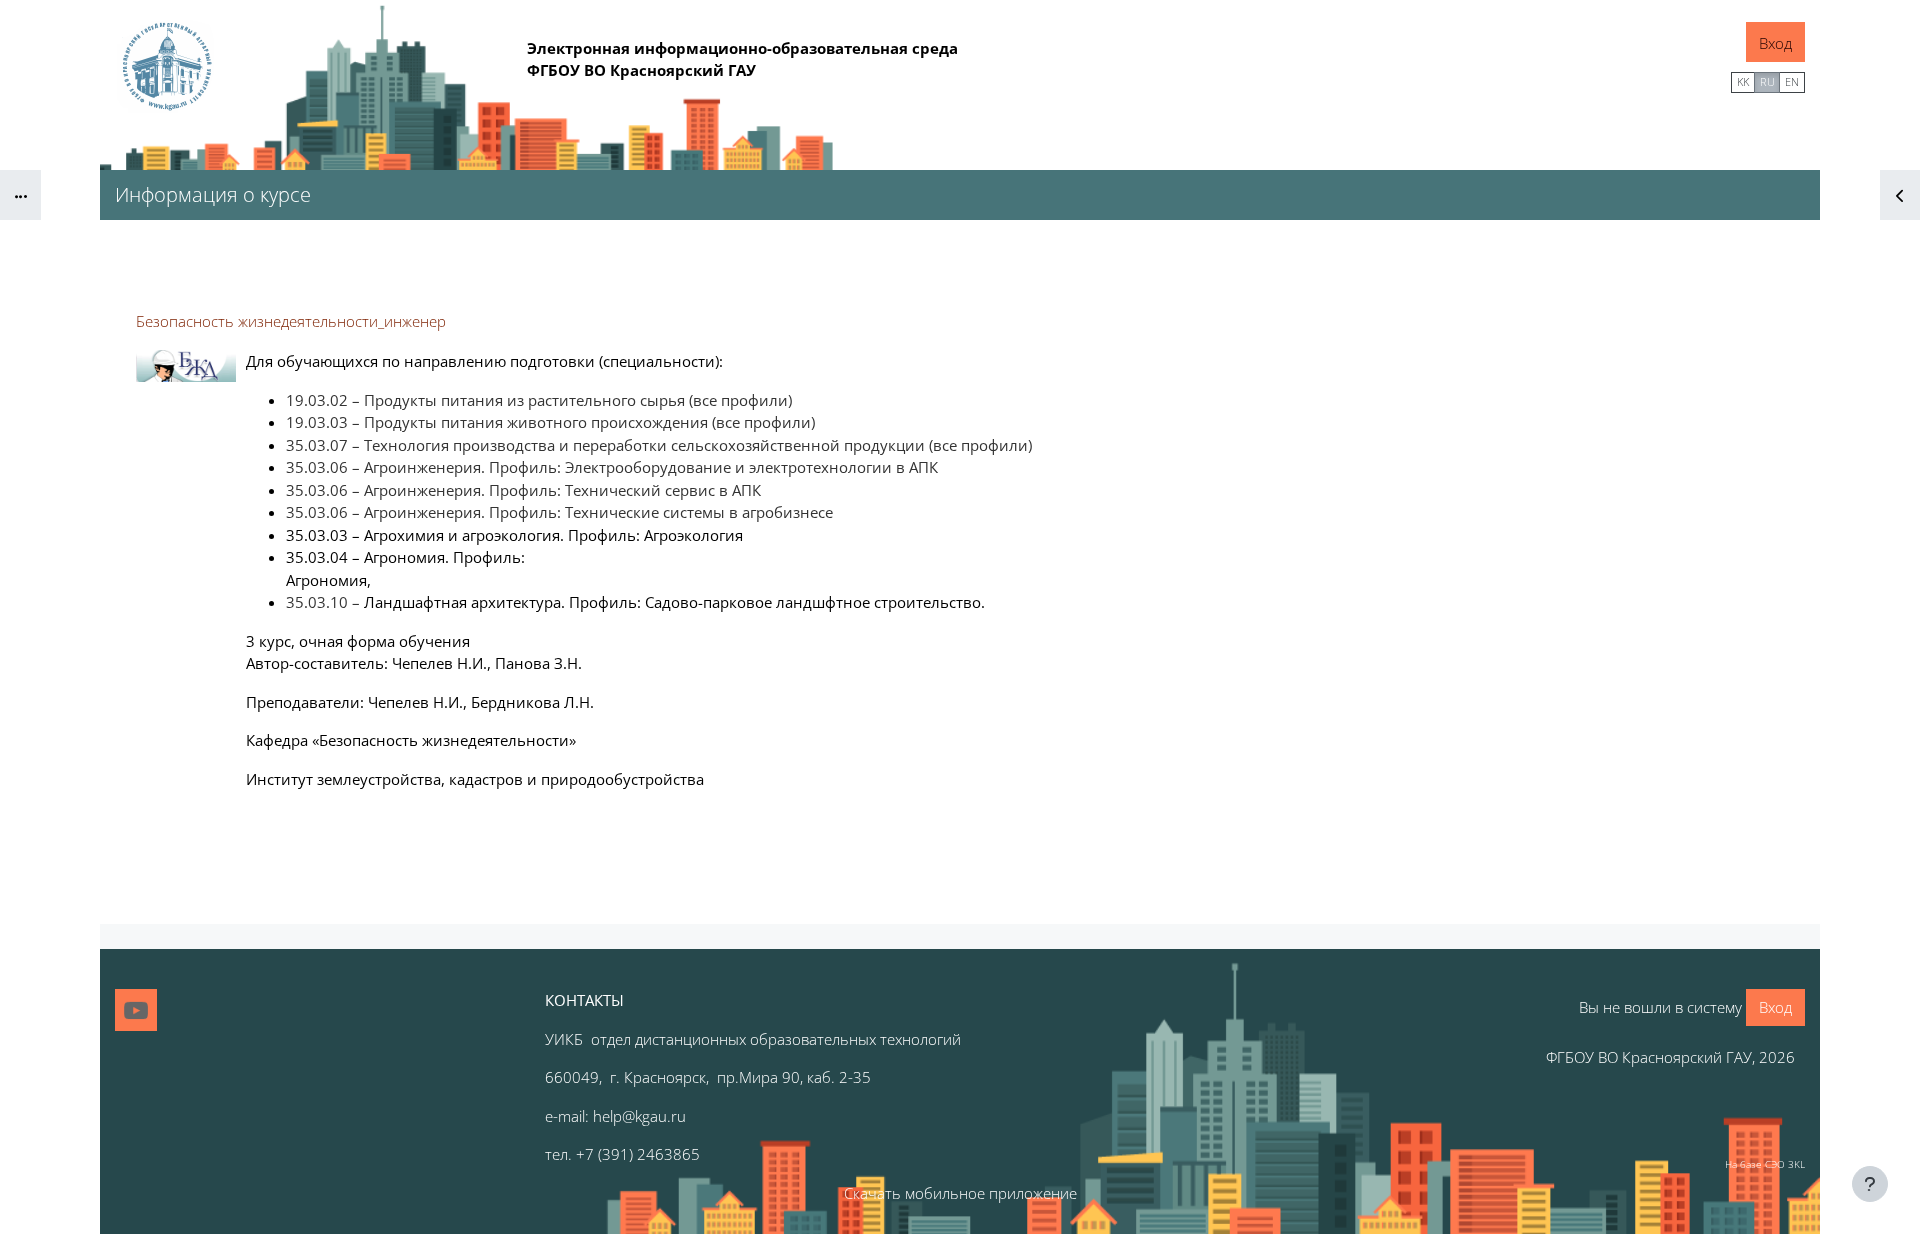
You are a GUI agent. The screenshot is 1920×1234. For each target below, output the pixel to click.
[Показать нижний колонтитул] (1870, 1184)
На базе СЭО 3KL (1765, 1164)
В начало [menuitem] (1687, 80)
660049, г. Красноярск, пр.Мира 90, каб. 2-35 (708, 1077)
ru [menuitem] (1767, 81)
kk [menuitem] (1743, 81)
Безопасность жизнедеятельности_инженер (291, 321)
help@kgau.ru (639, 1116)
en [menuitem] (1792, 81)
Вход (1775, 43)
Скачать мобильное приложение (960, 1193)
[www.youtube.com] (136, 1010)
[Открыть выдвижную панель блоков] (1900, 195)
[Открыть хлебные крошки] (20, 195)
